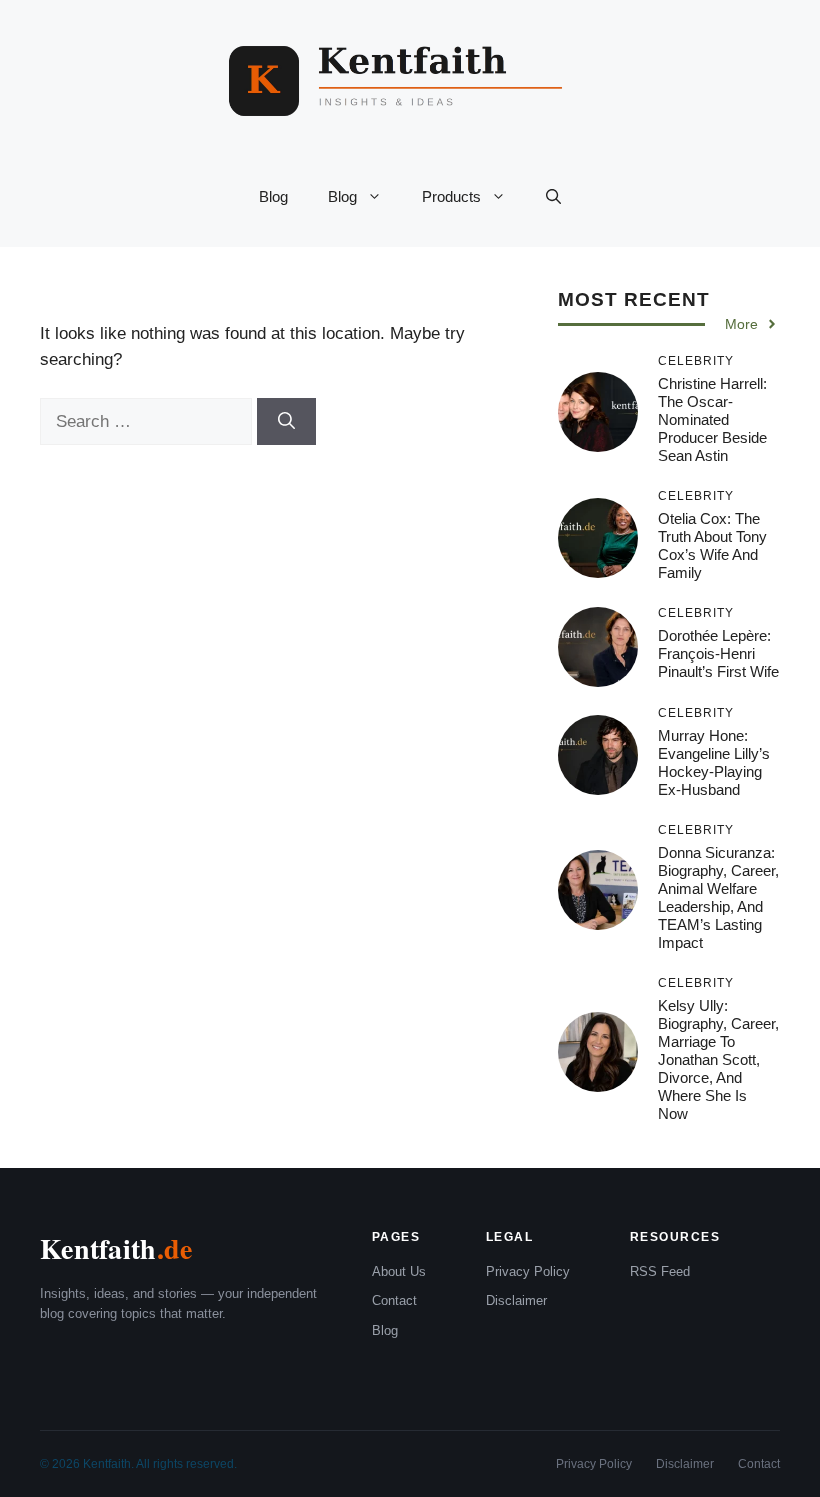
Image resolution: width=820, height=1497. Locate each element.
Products (451, 196)
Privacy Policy (528, 1271)
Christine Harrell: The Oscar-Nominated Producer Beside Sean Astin (712, 419)
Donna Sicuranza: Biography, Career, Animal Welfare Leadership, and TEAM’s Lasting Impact (718, 897)
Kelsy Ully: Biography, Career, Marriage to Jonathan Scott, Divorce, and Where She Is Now (718, 1059)
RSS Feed (660, 1271)
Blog (273, 196)
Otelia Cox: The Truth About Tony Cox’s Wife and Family (712, 545)
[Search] (286, 422)
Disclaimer (516, 1300)
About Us (399, 1271)
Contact (394, 1300)
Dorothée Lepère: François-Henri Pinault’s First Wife (718, 653)
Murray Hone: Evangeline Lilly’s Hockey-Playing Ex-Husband (714, 762)
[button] (553, 197)
